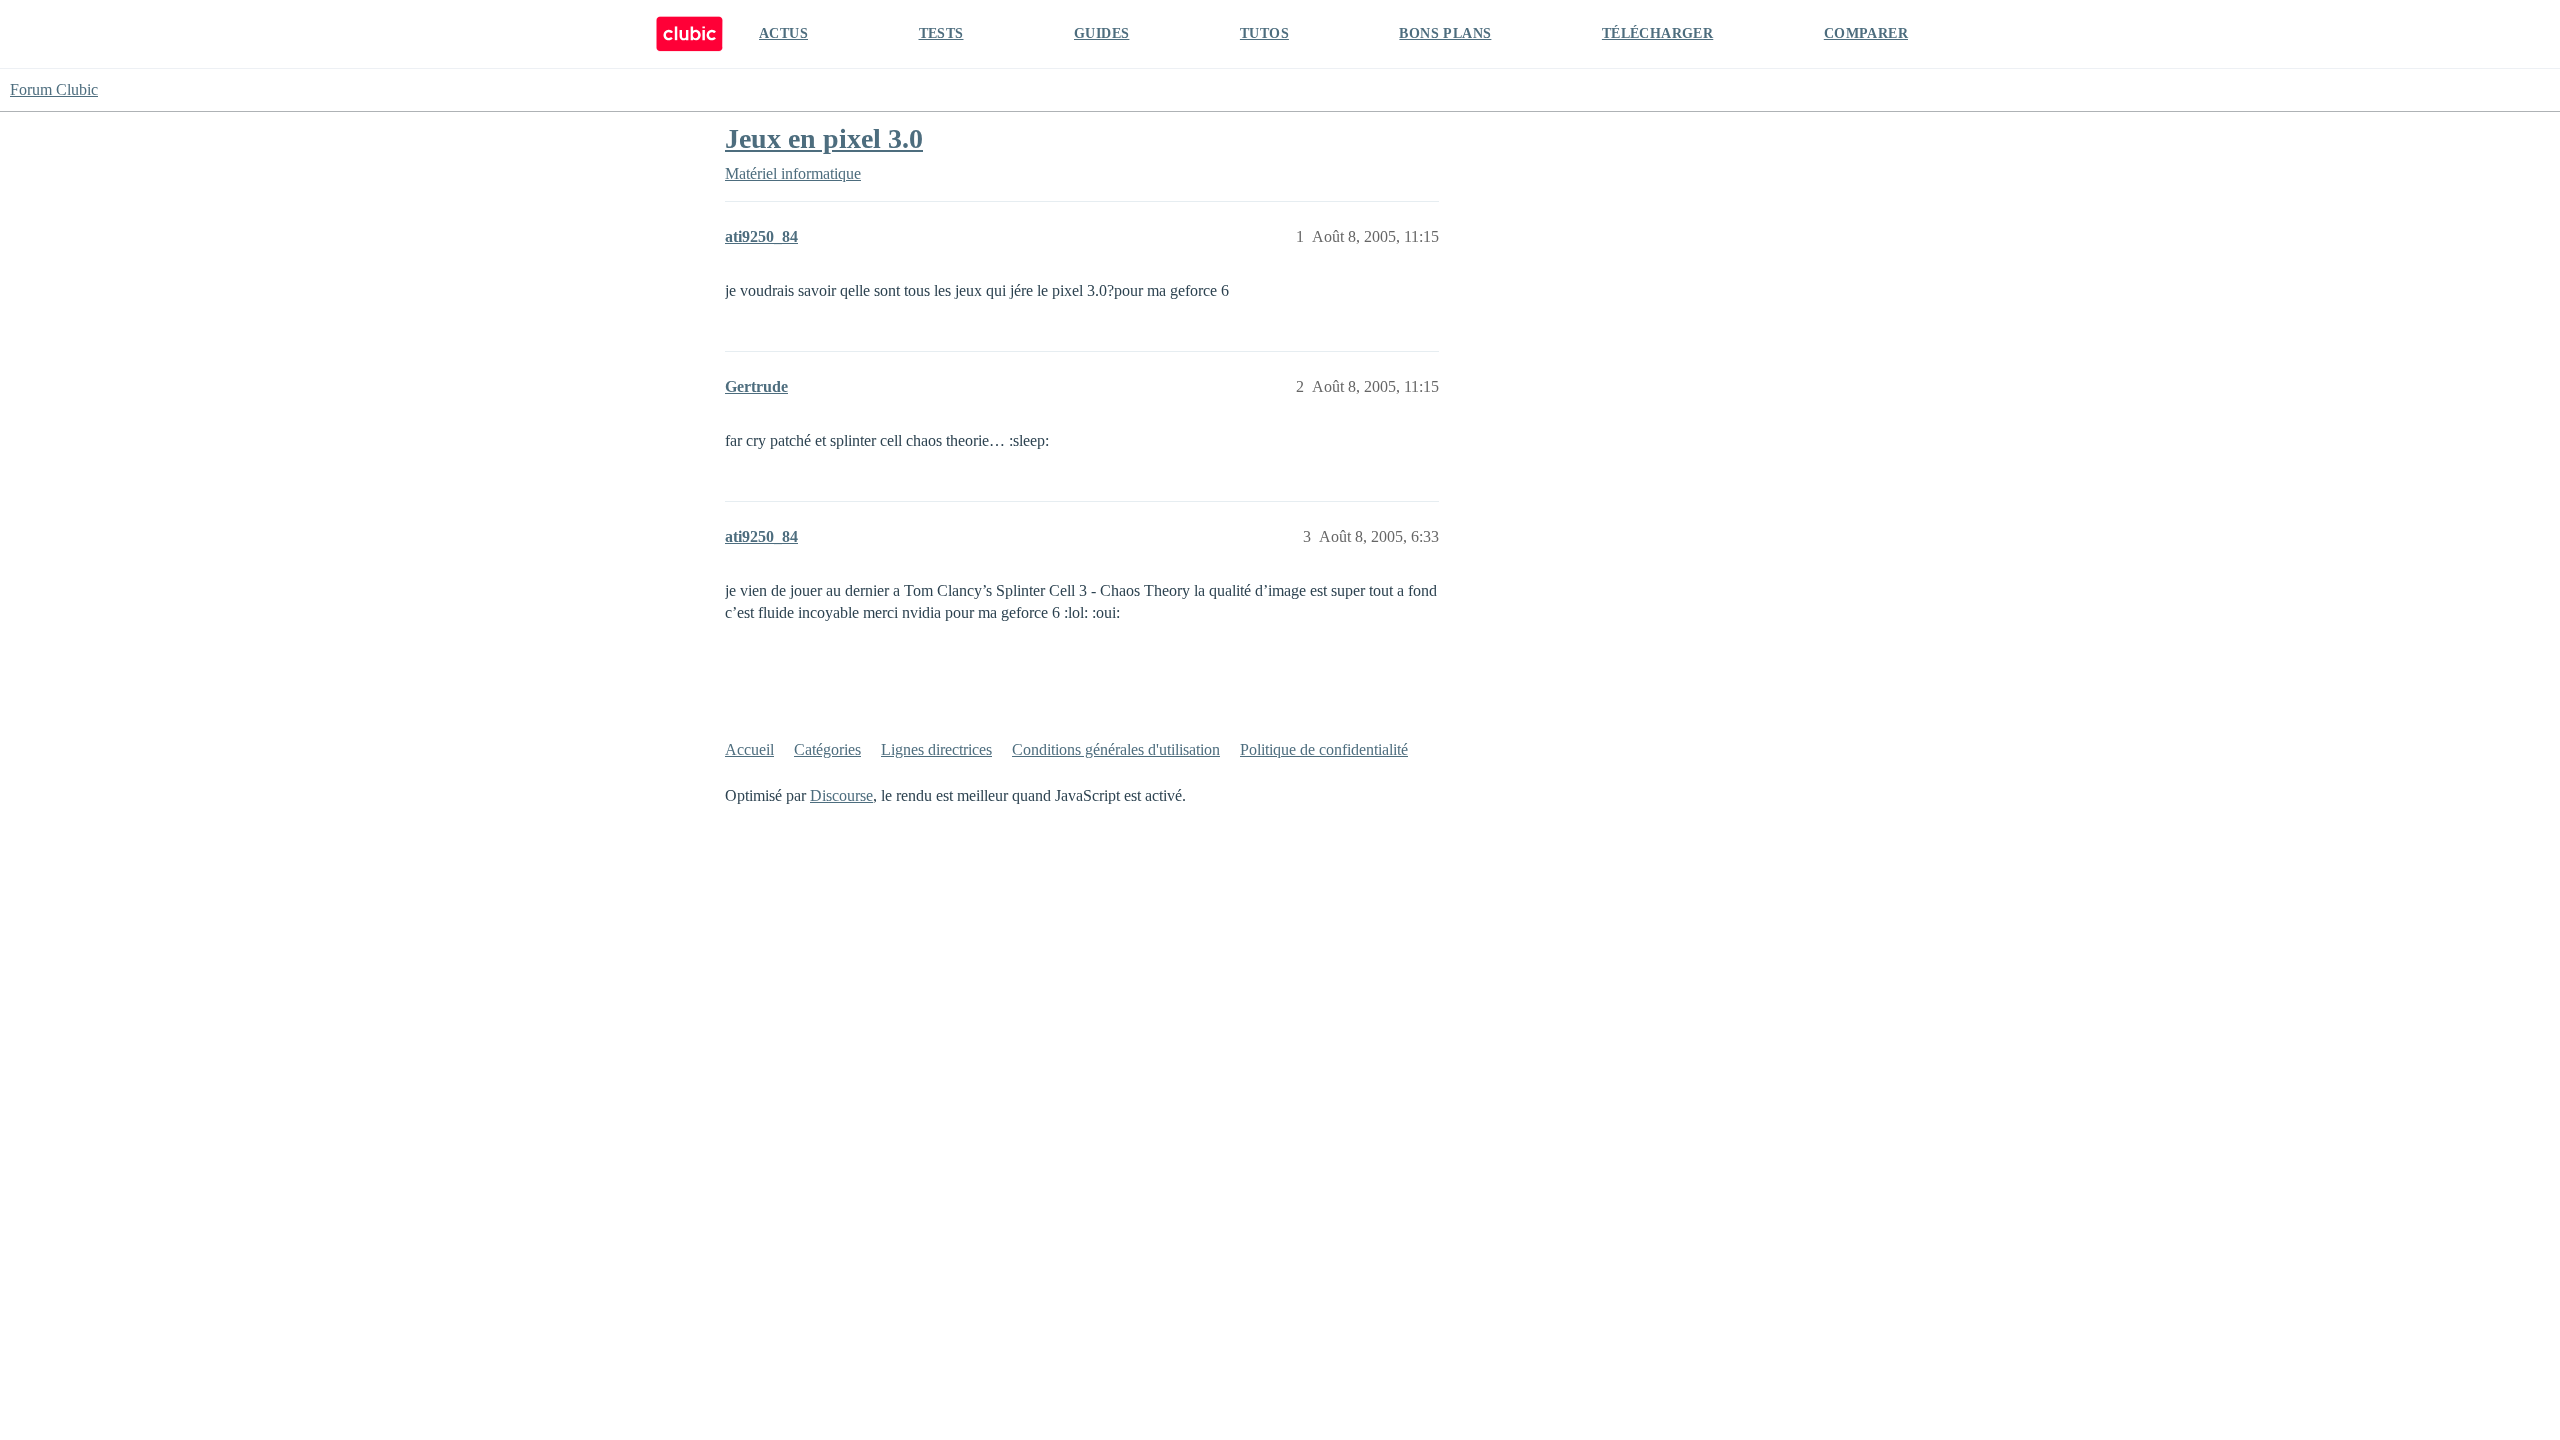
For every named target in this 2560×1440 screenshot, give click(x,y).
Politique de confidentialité (1324, 749)
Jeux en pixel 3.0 (824, 138)
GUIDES (1101, 33)
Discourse (841, 795)
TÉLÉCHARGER (1657, 33)
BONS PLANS (1445, 33)
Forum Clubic (54, 89)
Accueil (749, 749)
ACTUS (783, 33)
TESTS (941, 33)
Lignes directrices (936, 749)
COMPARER (1866, 33)
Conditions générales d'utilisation (1116, 749)
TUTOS (1264, 33)
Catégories (827, 749)
